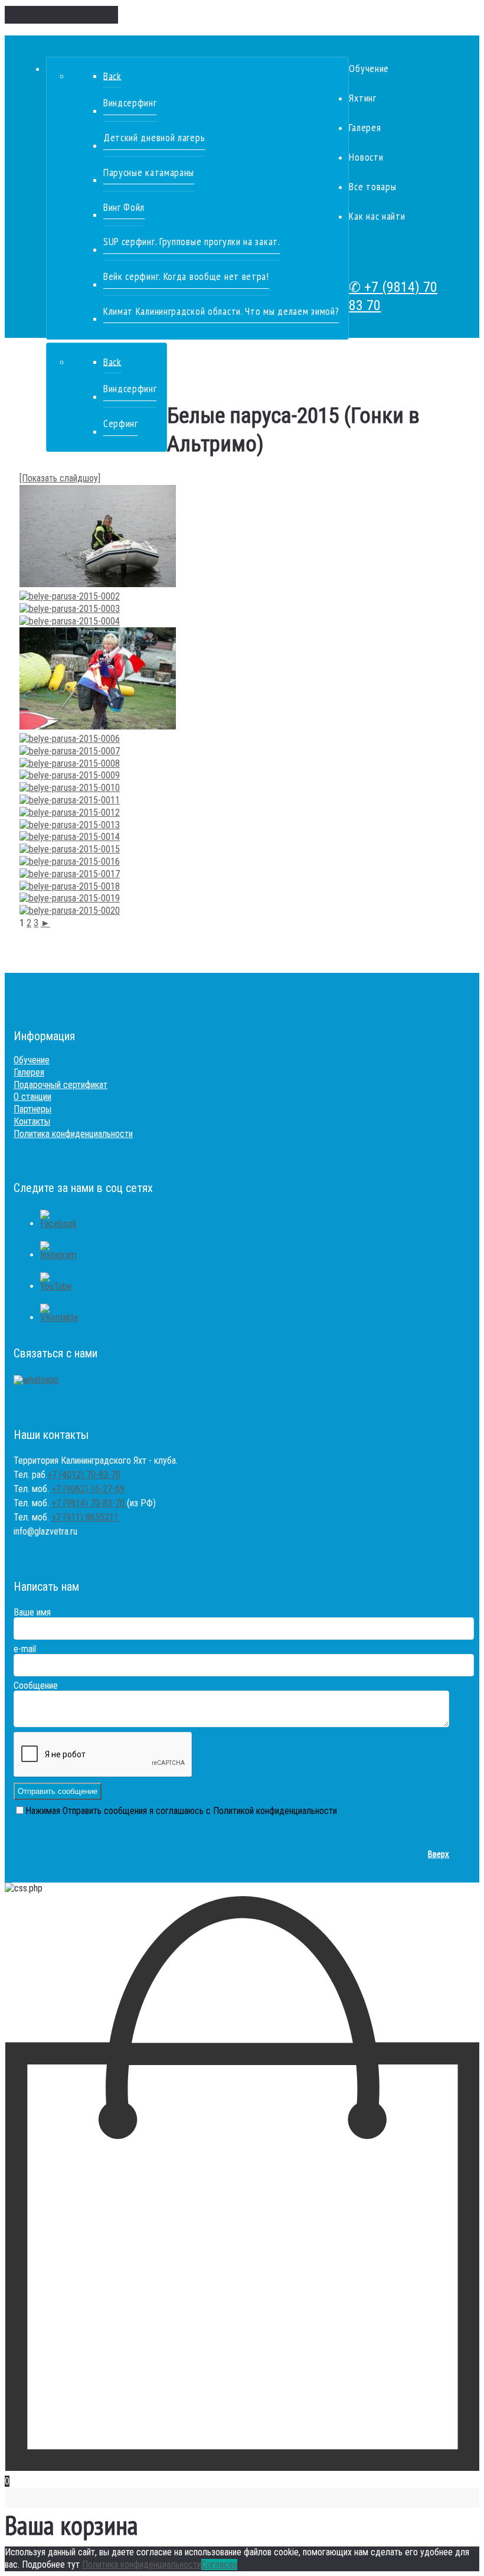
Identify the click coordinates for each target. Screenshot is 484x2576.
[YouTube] (56, 1286)
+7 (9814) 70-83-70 (89, 1503)
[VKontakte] (59, 1318)
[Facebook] (58, 1224)
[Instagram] (58, 1255)
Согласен (219, 2564)
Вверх (439, 1854)
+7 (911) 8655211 (85, 1517)
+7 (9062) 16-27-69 (88, 1489)
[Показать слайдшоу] (60, 478)
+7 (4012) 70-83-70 (84, 1475)
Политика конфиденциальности (142, 2564)
